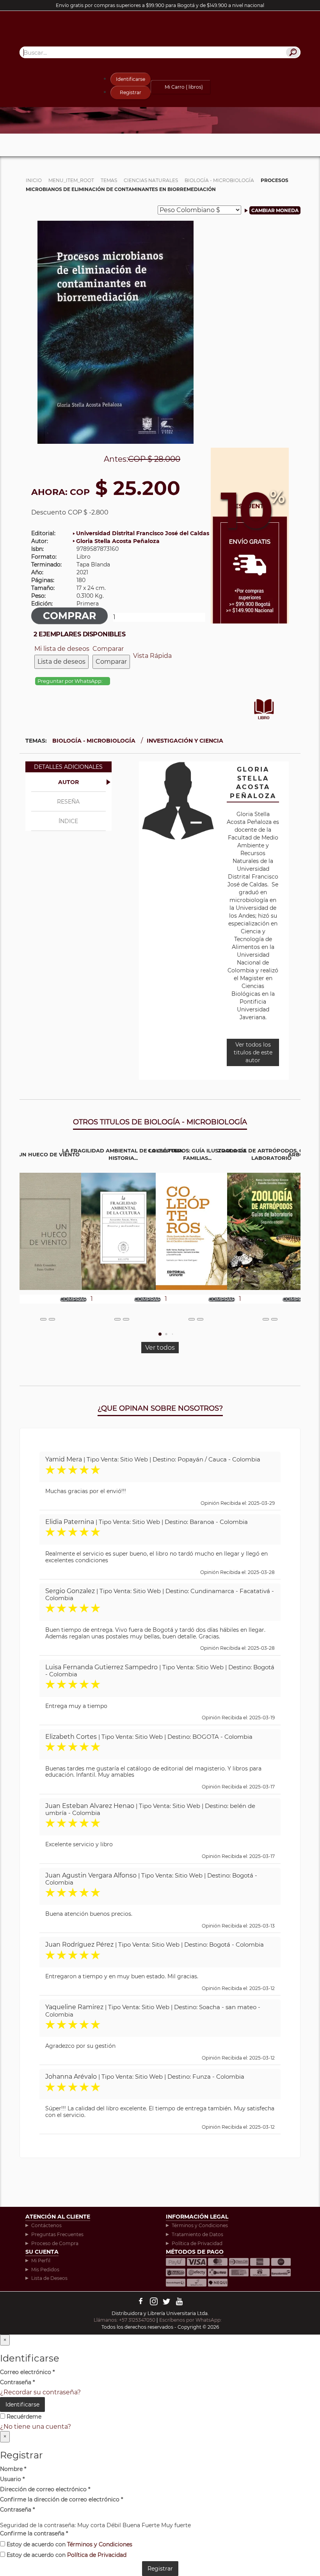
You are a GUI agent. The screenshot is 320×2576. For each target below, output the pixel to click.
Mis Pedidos (45, 2270)
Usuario (12, 2479)
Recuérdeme (23, 2417)
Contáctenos (46, 2225)
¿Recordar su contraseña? (40, 2392)
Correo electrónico (27, 2372)
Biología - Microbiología (94, 741)
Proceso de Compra (55, 2243)
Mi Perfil (41, 2261)
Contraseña (17, 2382)
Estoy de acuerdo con (69, 2544)
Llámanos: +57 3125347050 (124, 2320)
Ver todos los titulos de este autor (253, 1052)
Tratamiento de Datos (197, 2234)
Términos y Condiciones (200, 2225)
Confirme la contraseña (34, 2533)
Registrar (131, 92)
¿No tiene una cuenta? (36, 2427)
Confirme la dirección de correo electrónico (61, 2499)
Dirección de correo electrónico (45, 2489)
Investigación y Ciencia (185, 741)
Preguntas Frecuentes (57, 2234)
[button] (160, 1334)
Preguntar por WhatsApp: (71, 681)
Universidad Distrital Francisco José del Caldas (143, 533)
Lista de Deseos (49, 2278)
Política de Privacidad (197, 2243)
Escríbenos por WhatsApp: (191, 2320)
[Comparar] (52, 1319)
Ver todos (160, 1348)
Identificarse (131, 79)
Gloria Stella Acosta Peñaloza (118, 541)
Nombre (13, 2469)
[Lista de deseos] (43, 1319)
